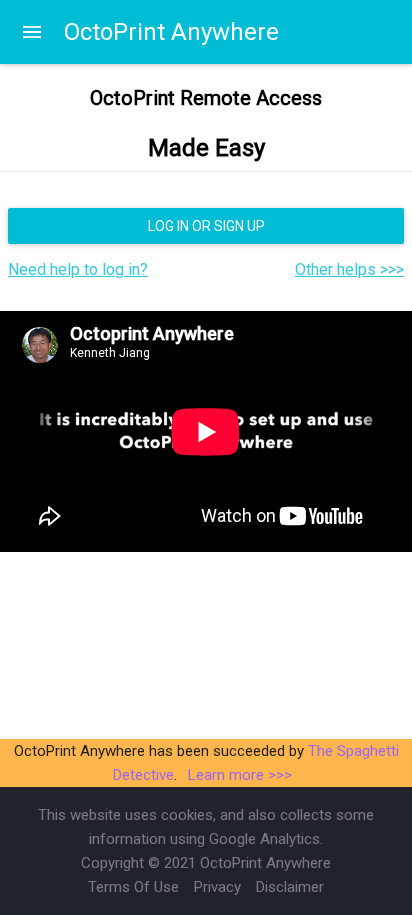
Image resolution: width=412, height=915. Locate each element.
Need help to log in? (78, 269)
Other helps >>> (349, 269)
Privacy (217, 887)
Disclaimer (290, 887)
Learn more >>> (240, 775)
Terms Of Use (133, 887)
